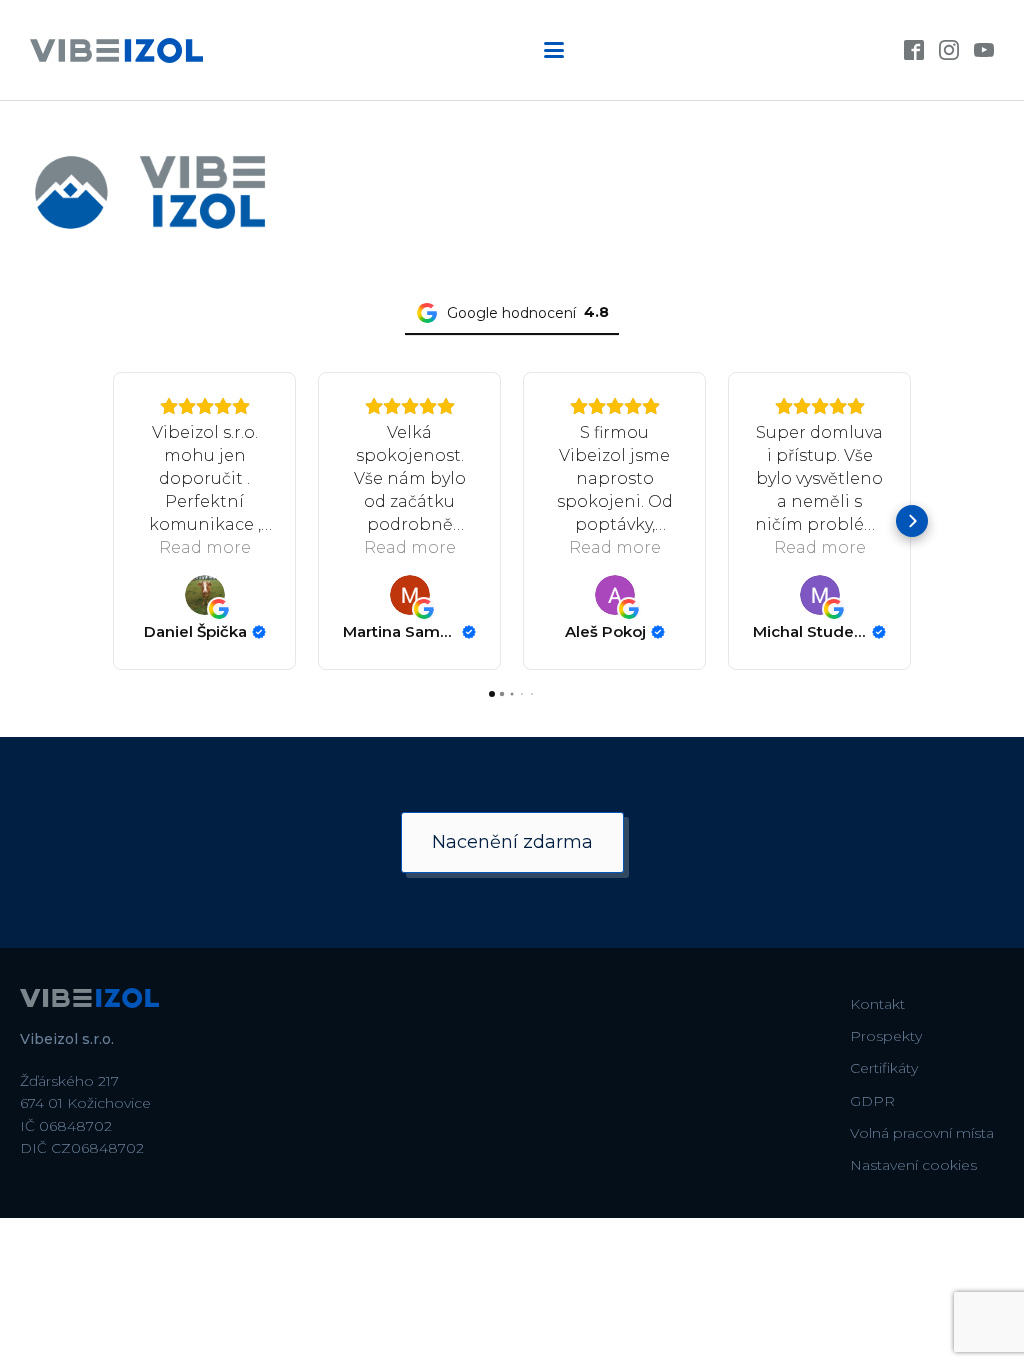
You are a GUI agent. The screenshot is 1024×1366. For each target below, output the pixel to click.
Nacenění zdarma (512, 842)
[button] (112, 521)
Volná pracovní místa (922, 1133)
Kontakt (877, 1004)
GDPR (872, 1101)
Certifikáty (884, 1068)
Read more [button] (205, 547)
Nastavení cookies (913, 1165)
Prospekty (886, 1036)
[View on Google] (205, 595)
